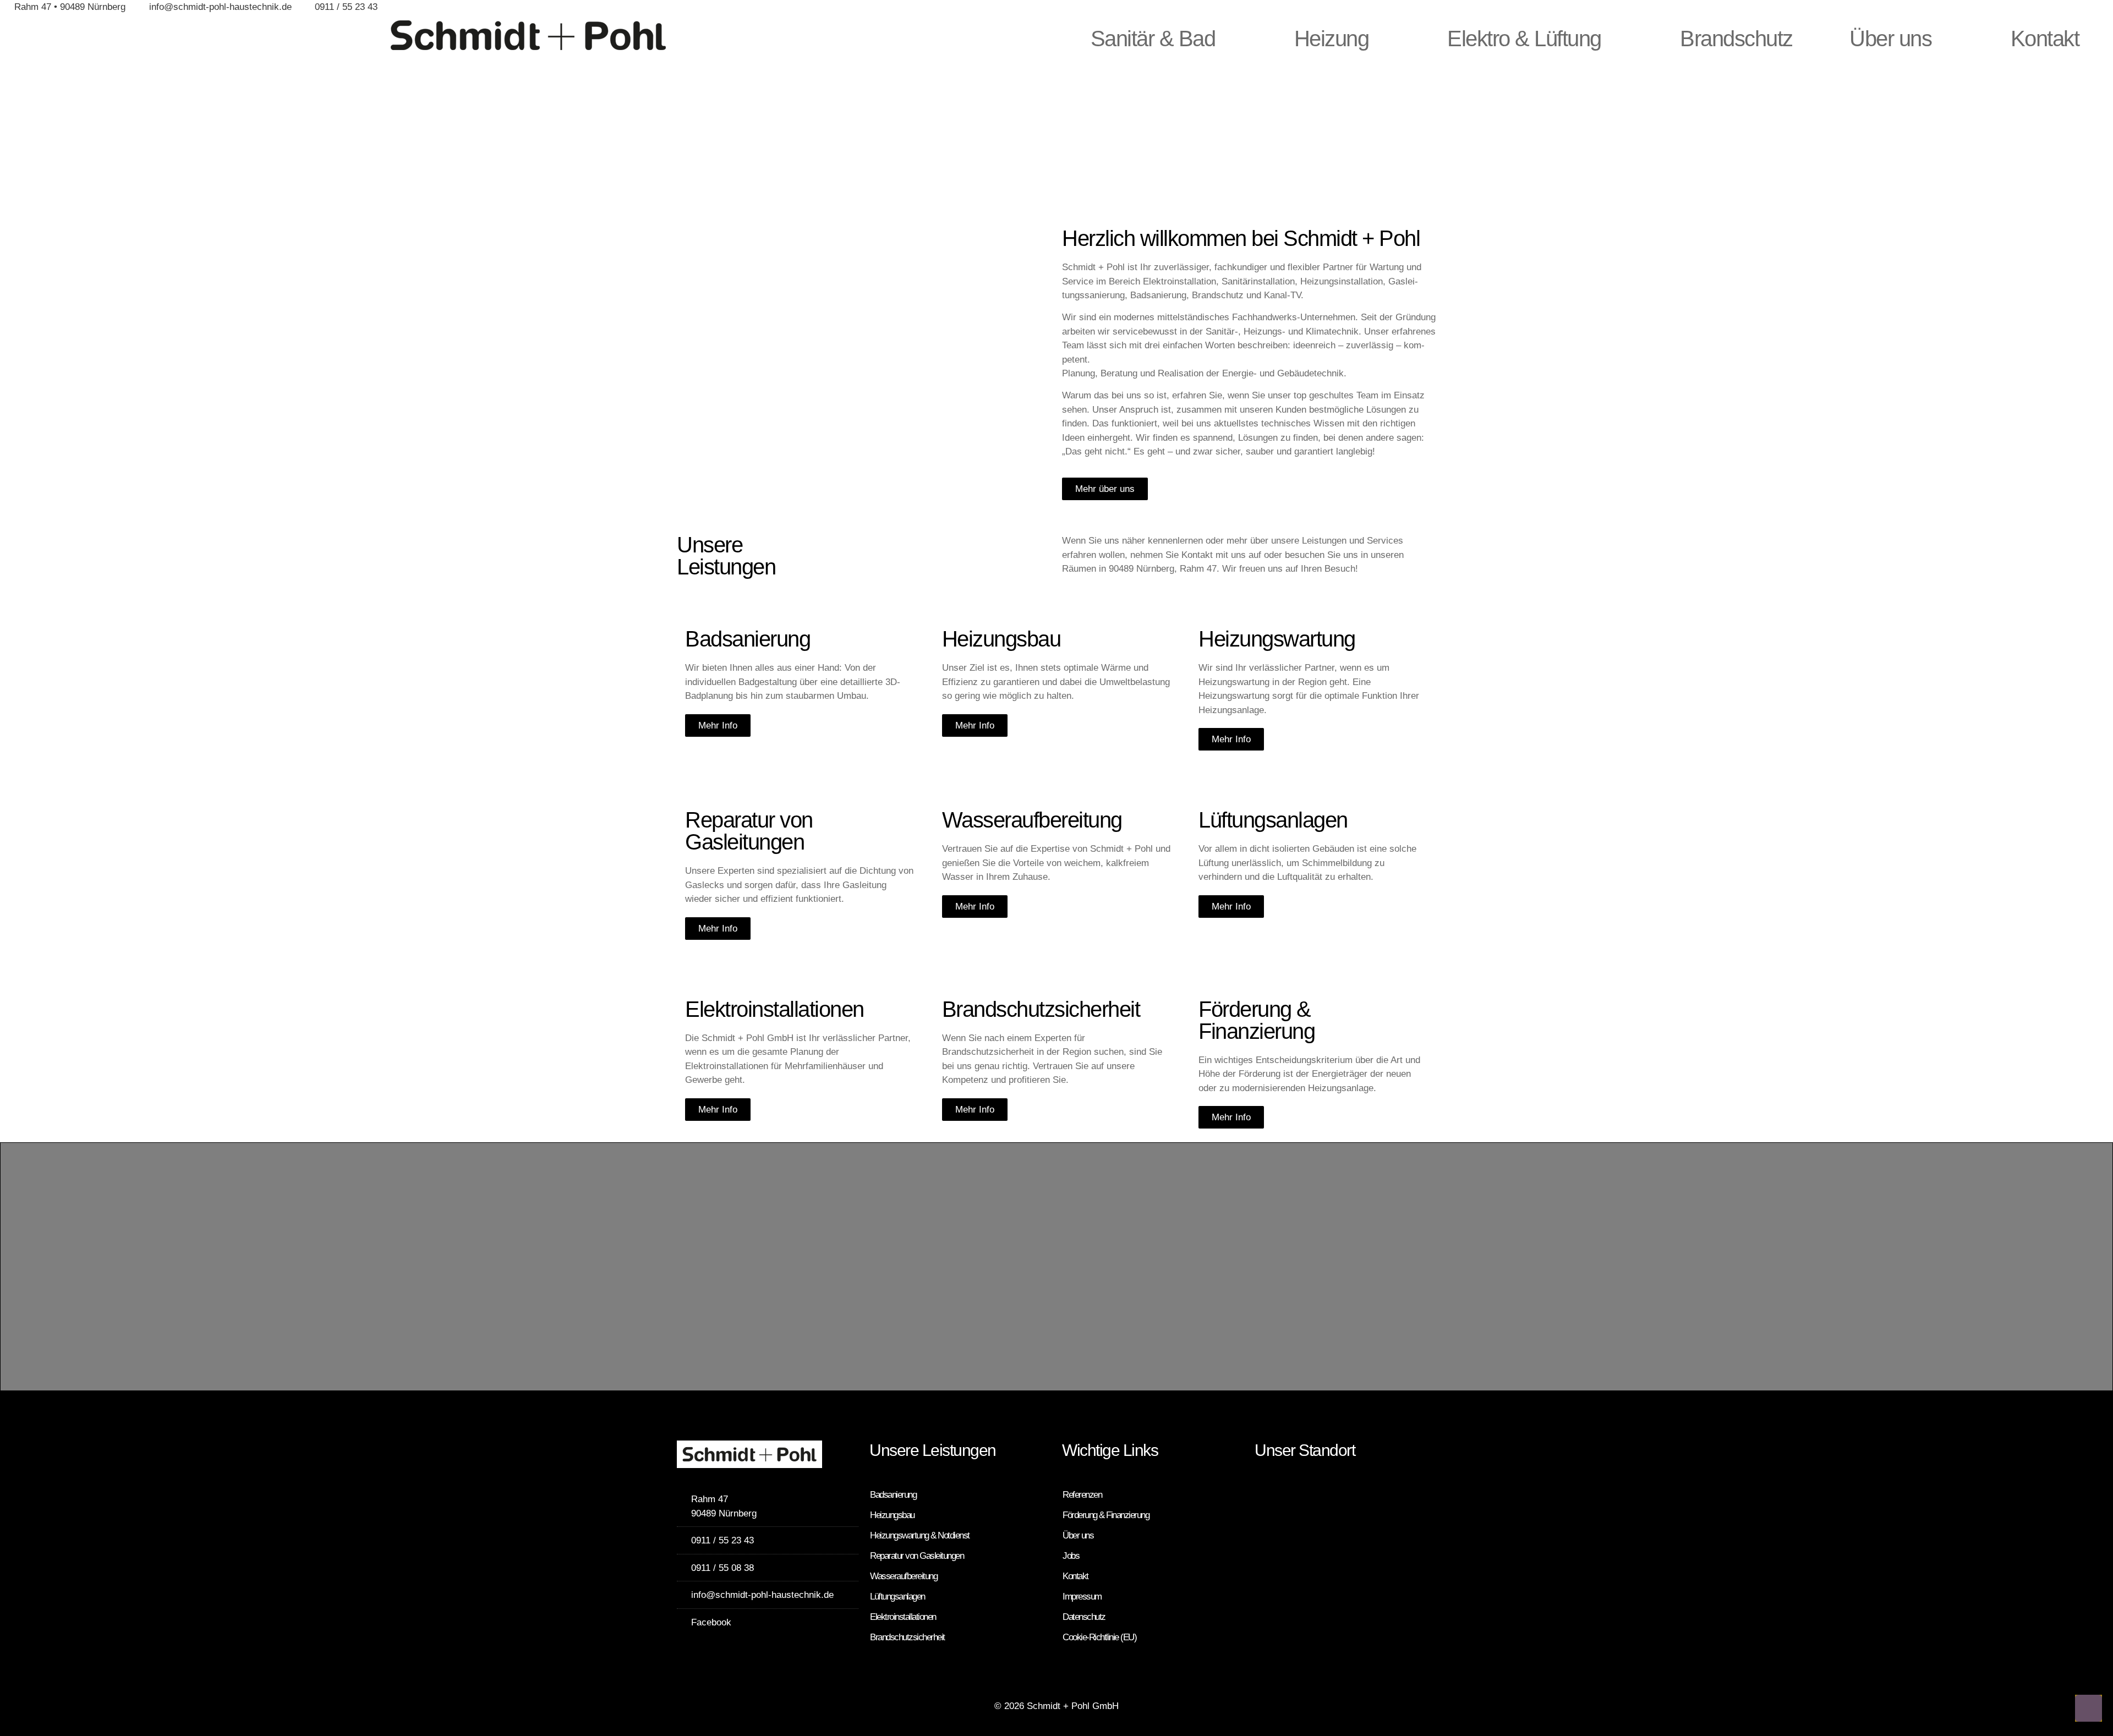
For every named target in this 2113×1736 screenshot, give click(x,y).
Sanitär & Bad (1153, 39)
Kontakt (2045, 39)
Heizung (1332, 39)
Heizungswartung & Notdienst (920, 1535)
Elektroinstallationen (903, 1617)
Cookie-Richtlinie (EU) (1099, 1637)
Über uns (1890, 39)
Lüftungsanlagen (897, 1597)
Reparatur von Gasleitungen (917, 1556)
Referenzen (1082, 1495)
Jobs (1071, 1556)
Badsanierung (893, 1495)
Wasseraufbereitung (904, 1576)
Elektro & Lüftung (1524, 39)
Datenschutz (1084, 1617)
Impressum (1082, 1597)
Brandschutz (1736, 39)
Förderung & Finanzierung (1106, 1515)
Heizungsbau (892, 1515)
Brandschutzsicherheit (907, 1637)
